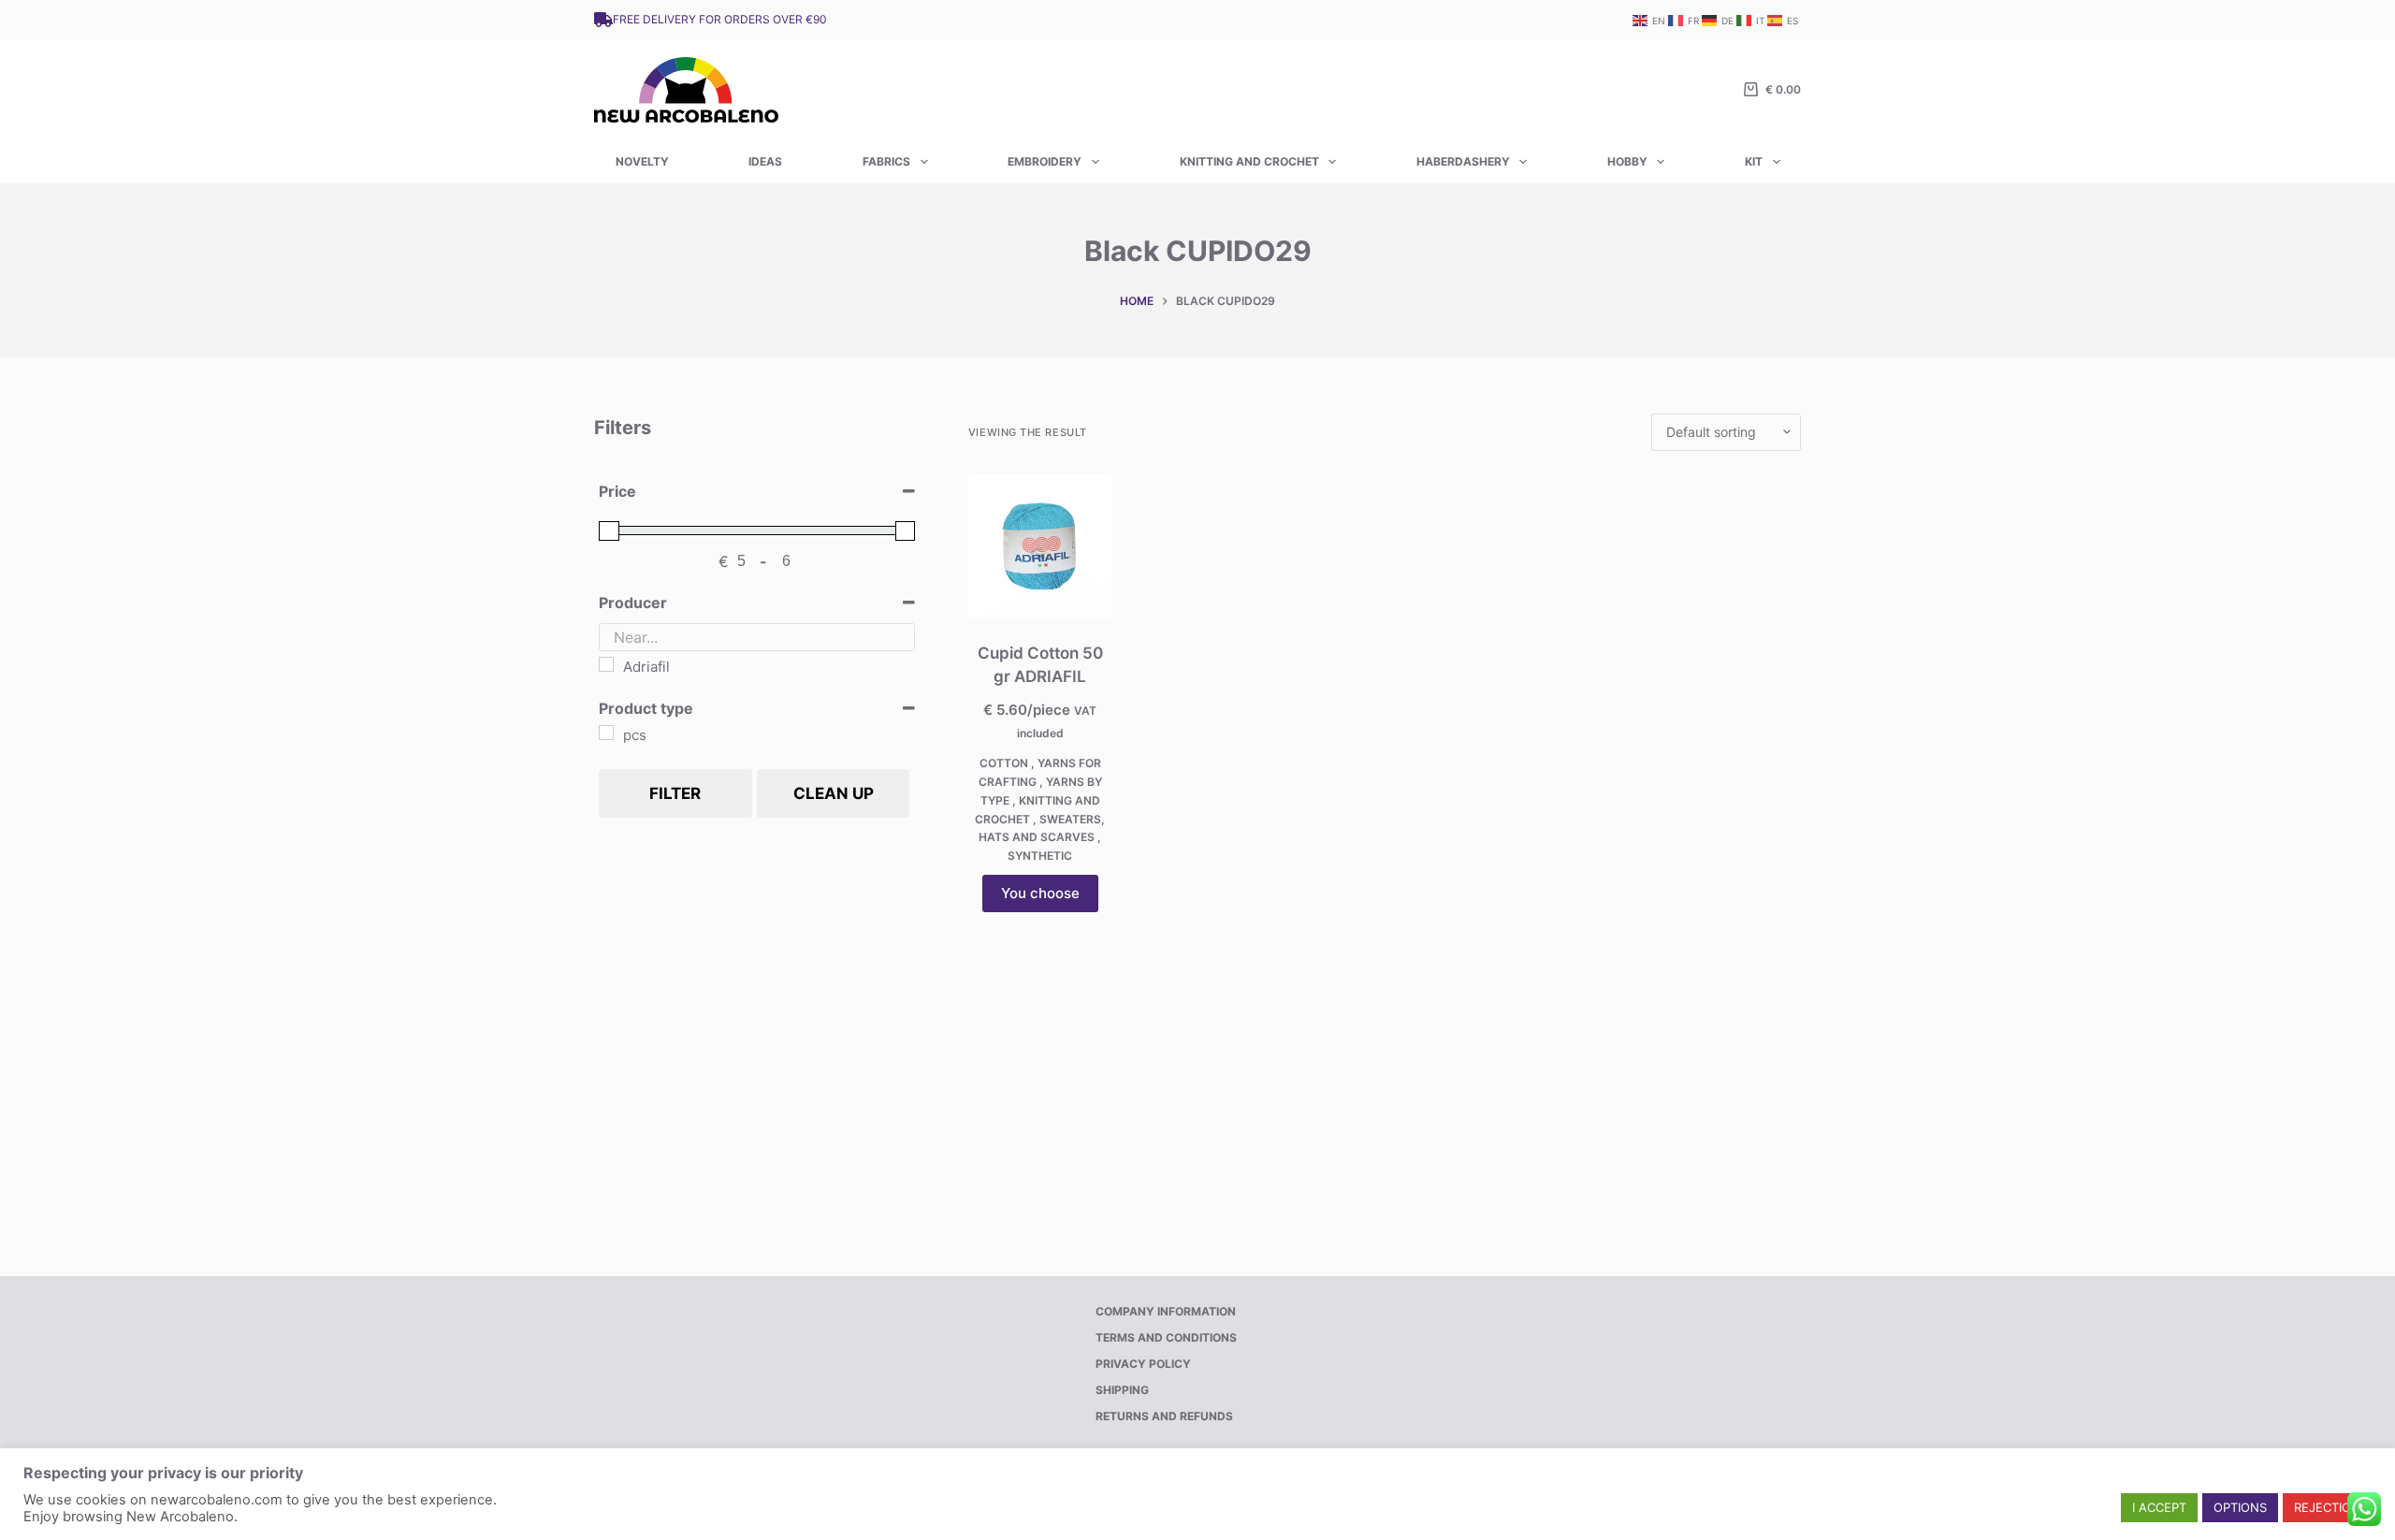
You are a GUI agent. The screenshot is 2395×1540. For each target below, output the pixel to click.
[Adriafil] (606, 664)
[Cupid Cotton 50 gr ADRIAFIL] (1040, 546)
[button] (2159, 1508)
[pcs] (606, 733)
